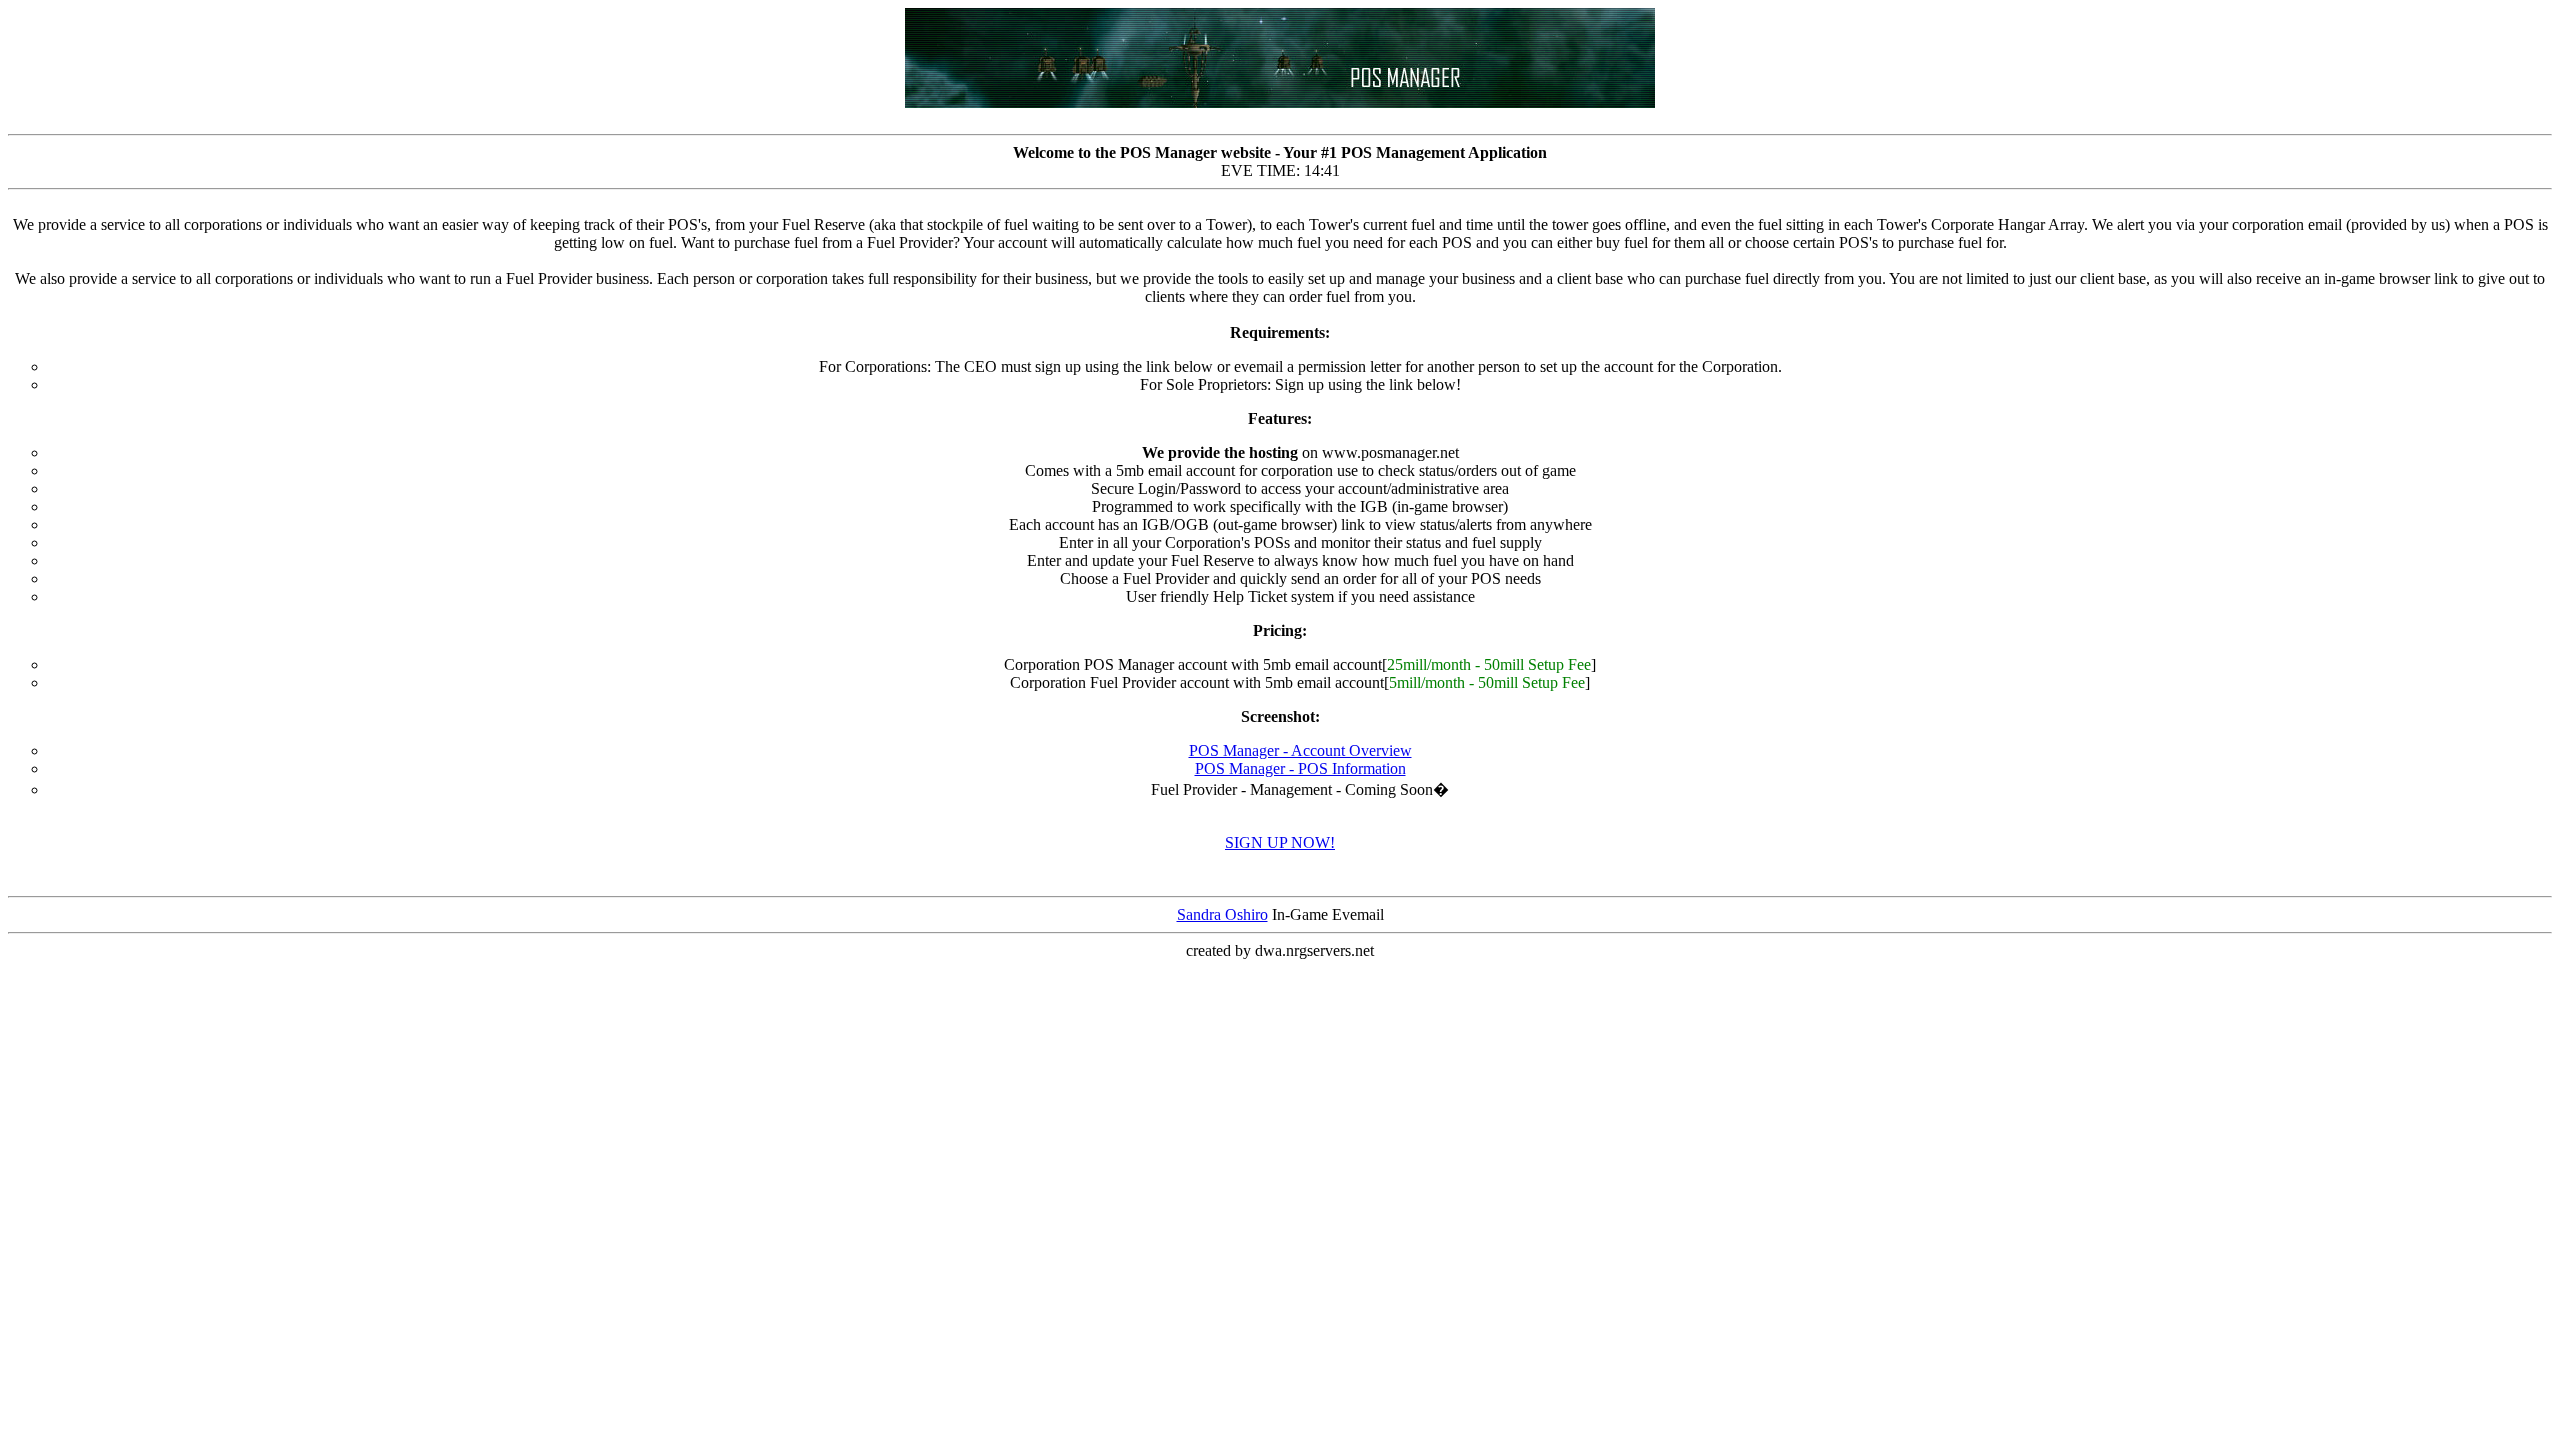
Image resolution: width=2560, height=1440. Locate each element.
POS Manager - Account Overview (1300, 750)
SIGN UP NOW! (1280, 842)
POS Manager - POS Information (1300, 768)
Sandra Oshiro (1222, 914)
